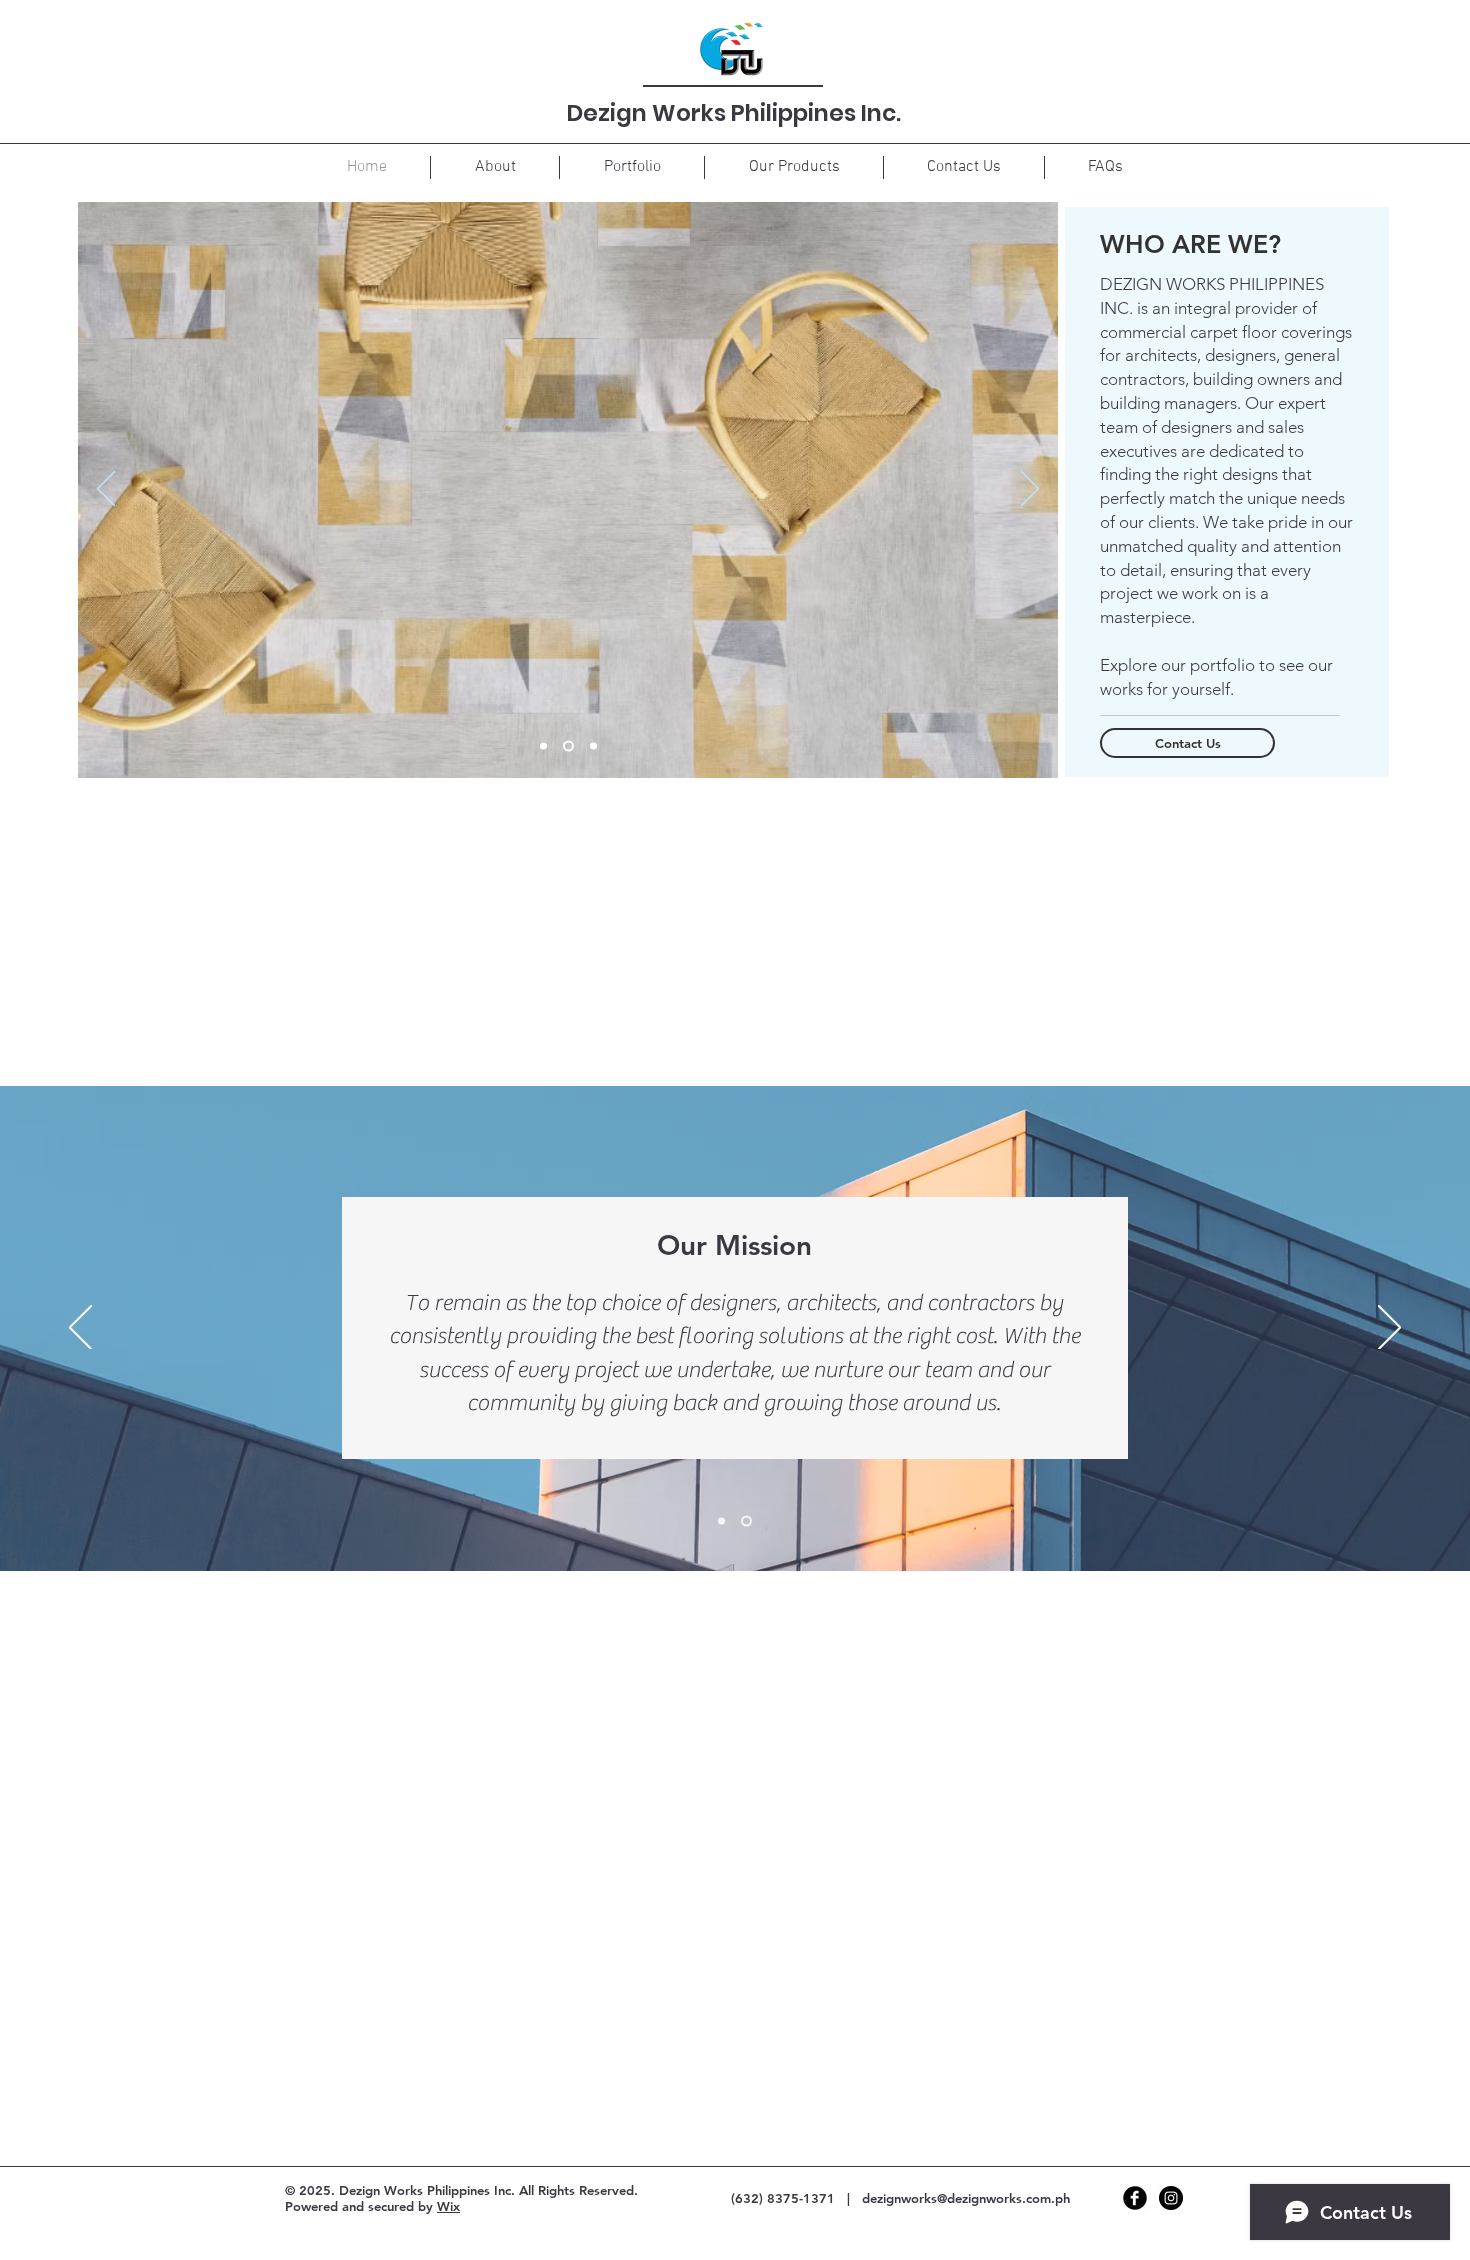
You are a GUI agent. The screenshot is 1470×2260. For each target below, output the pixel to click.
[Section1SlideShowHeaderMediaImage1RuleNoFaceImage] (721, 1521)
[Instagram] (1171, 2198)
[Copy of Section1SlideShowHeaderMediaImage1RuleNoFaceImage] (746, 1521)
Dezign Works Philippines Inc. (734, 113)
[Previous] (106, 490)
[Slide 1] (543, 746)
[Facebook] (1135, 2198)
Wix (448, 2206)
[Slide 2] (568, 746)
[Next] (1030, 490)
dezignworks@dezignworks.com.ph (966, 2198)
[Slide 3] (593, 746)
